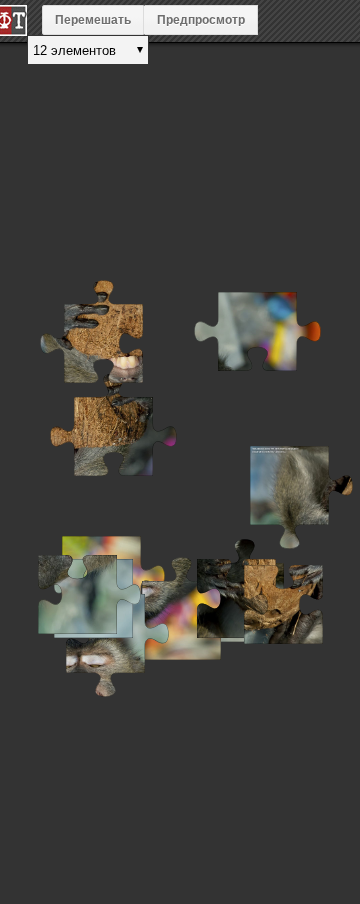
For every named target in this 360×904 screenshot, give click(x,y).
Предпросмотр (201, 20)
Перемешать (93, 20)
